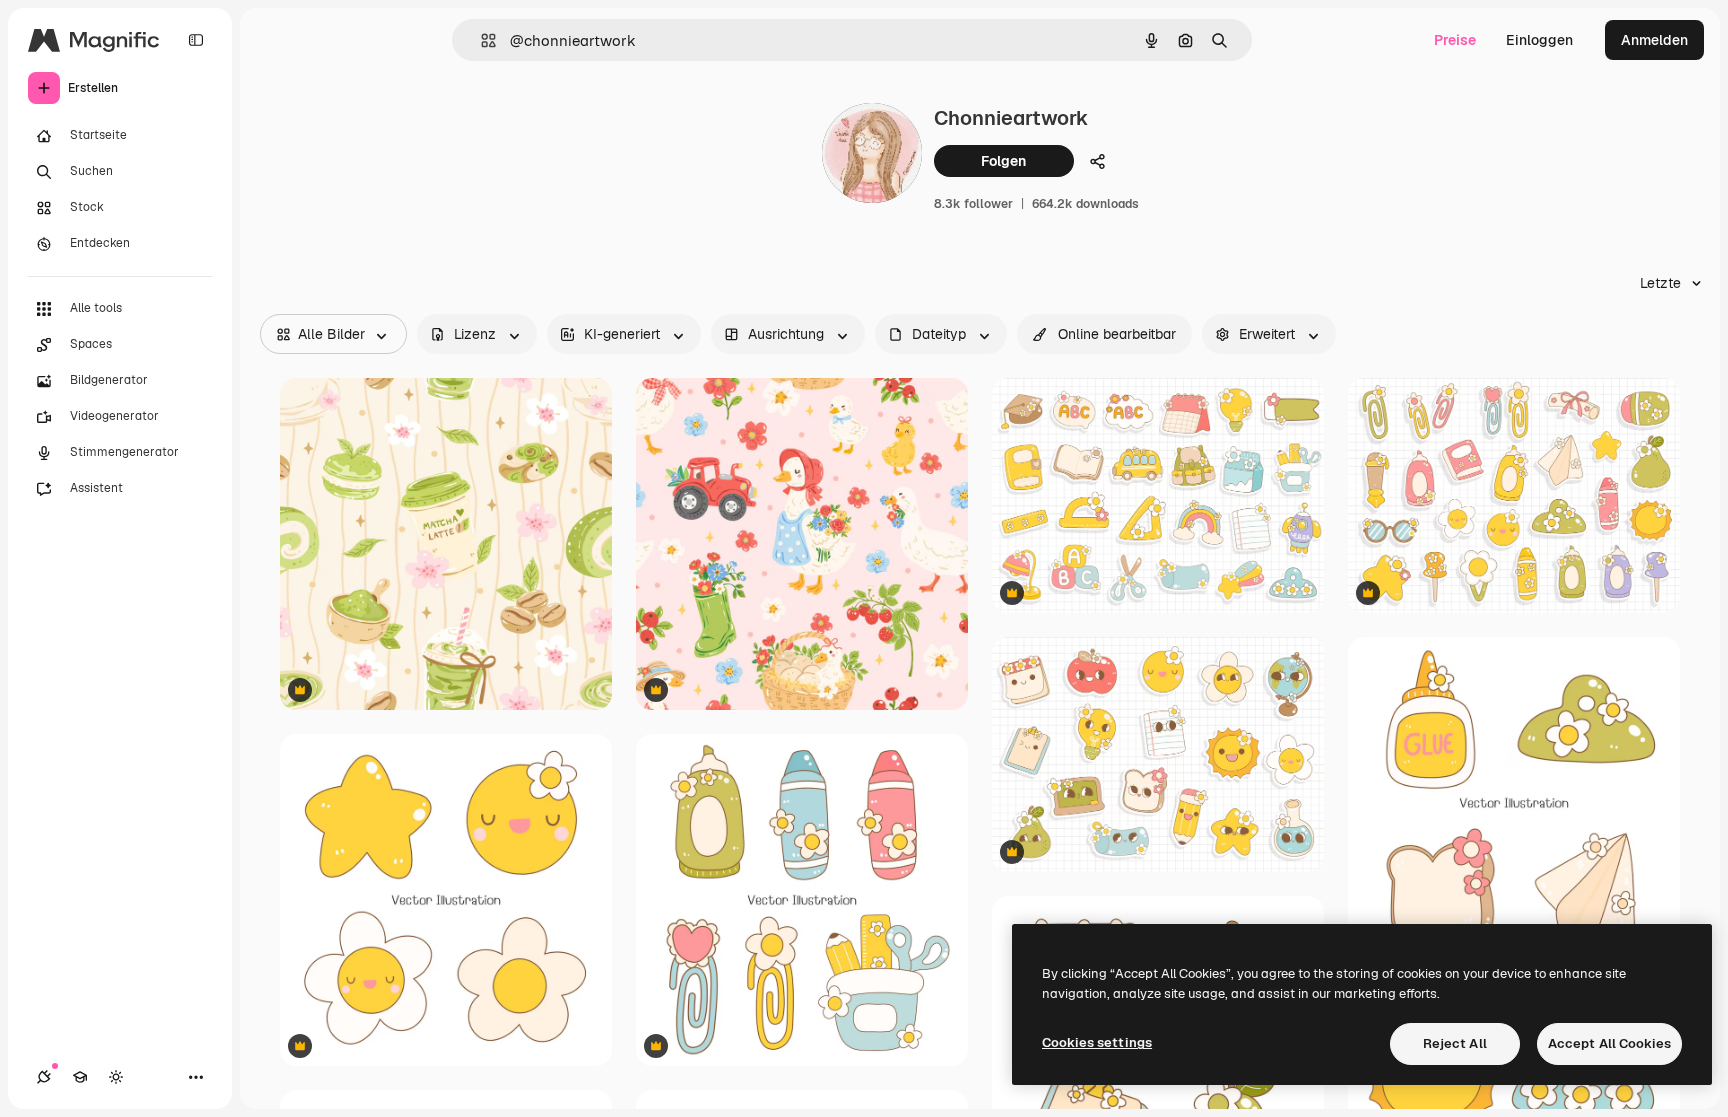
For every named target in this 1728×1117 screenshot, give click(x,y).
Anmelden (1654, 40)
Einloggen (1539, 40)
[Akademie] (80, 1077)
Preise (1455, 40)
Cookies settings (1097, 1042)
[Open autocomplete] (480, 40)
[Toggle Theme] (116, 1077)
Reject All (1455, 1043)
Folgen (1003, 161)
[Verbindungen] (44, 1077)
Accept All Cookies (1609, 1043)
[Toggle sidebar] (196, 40)
